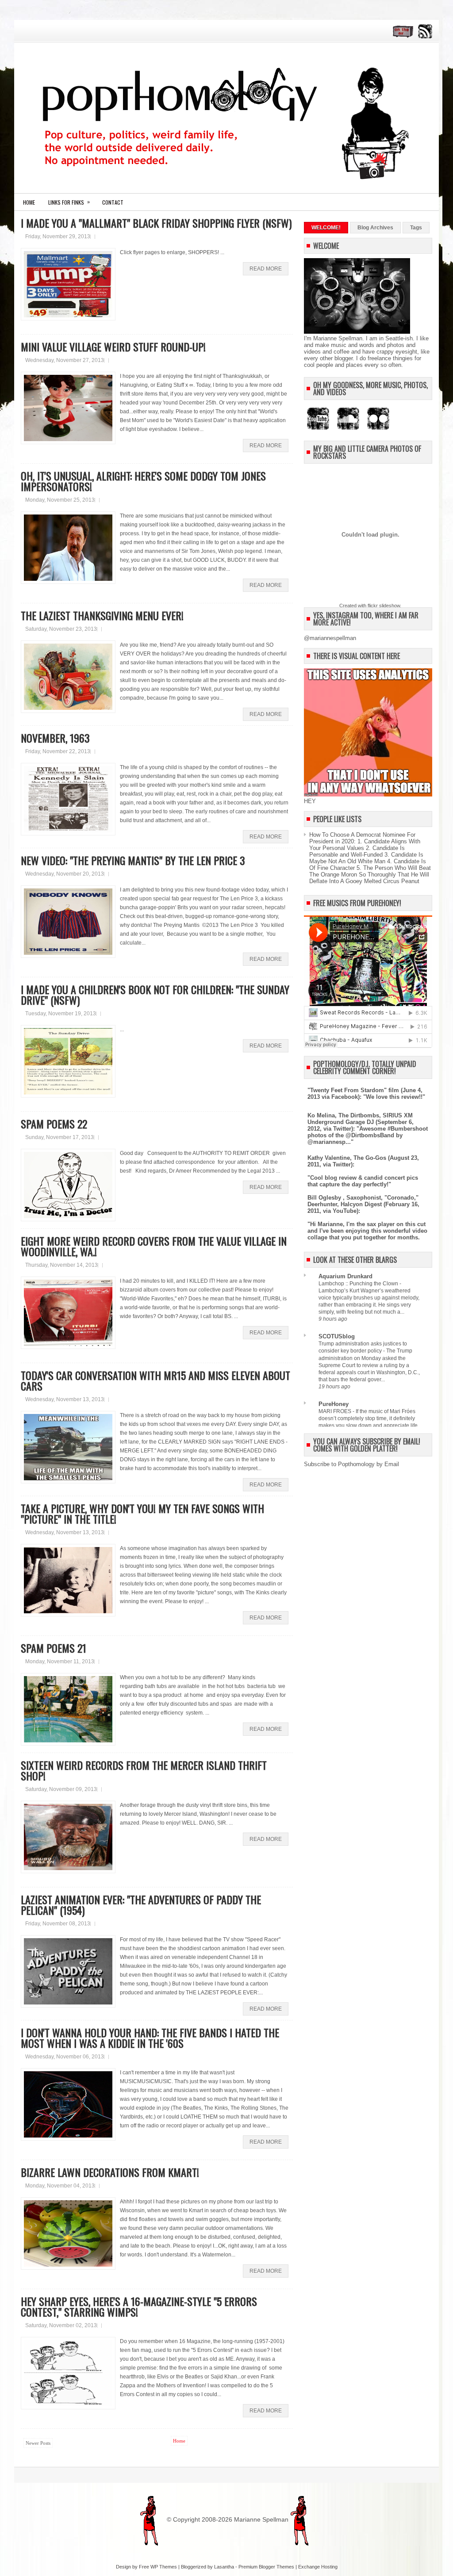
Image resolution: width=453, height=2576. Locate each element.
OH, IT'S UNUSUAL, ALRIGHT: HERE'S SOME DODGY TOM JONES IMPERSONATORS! (143, 481)
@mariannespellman (330, 638)
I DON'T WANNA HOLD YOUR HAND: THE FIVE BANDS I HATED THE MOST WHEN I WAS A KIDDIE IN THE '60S (150, 2038)
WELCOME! (326, 228)
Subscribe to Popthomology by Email (351, 1464)
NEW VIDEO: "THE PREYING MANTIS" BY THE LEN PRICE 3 (133, 860)
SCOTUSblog (337, 1336)
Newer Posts (38, 2443)
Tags (416, 228)
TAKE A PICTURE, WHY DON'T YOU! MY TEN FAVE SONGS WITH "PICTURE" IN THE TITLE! (142, 1513)
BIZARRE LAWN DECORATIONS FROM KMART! (110, 2172)
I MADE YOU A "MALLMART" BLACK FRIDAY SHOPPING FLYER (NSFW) (156, 223)
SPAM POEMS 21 (54, 1648)
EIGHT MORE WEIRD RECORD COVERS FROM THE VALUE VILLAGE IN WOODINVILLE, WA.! (154, 1246)
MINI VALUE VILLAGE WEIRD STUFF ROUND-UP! (113, 347)
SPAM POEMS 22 (54, 1124)
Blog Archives (375, 228)
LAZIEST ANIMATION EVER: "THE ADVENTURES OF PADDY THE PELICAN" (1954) (141, 1905)
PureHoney (334, 1404)
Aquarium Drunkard (346, 1276)
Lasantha (224, 2567)
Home (29, 202)
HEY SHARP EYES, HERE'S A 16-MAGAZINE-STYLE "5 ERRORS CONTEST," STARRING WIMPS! (139, 2306)
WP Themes (164, 2567)
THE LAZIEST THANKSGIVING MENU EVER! (102, 615)
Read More (266, 269)
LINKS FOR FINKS (69, 202)
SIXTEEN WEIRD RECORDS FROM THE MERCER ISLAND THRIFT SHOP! (144, 1770)
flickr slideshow (384, 606)
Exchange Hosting (318, 2567)
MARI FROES (336, 1411)
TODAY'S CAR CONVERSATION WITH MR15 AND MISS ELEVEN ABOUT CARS (155, 1380)
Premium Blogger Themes (266, 2567)
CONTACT (113, 202)
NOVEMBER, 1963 (55, 738)
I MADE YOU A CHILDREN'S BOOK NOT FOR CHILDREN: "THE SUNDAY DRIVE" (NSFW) (155, 995)
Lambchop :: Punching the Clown (359, 1284)
